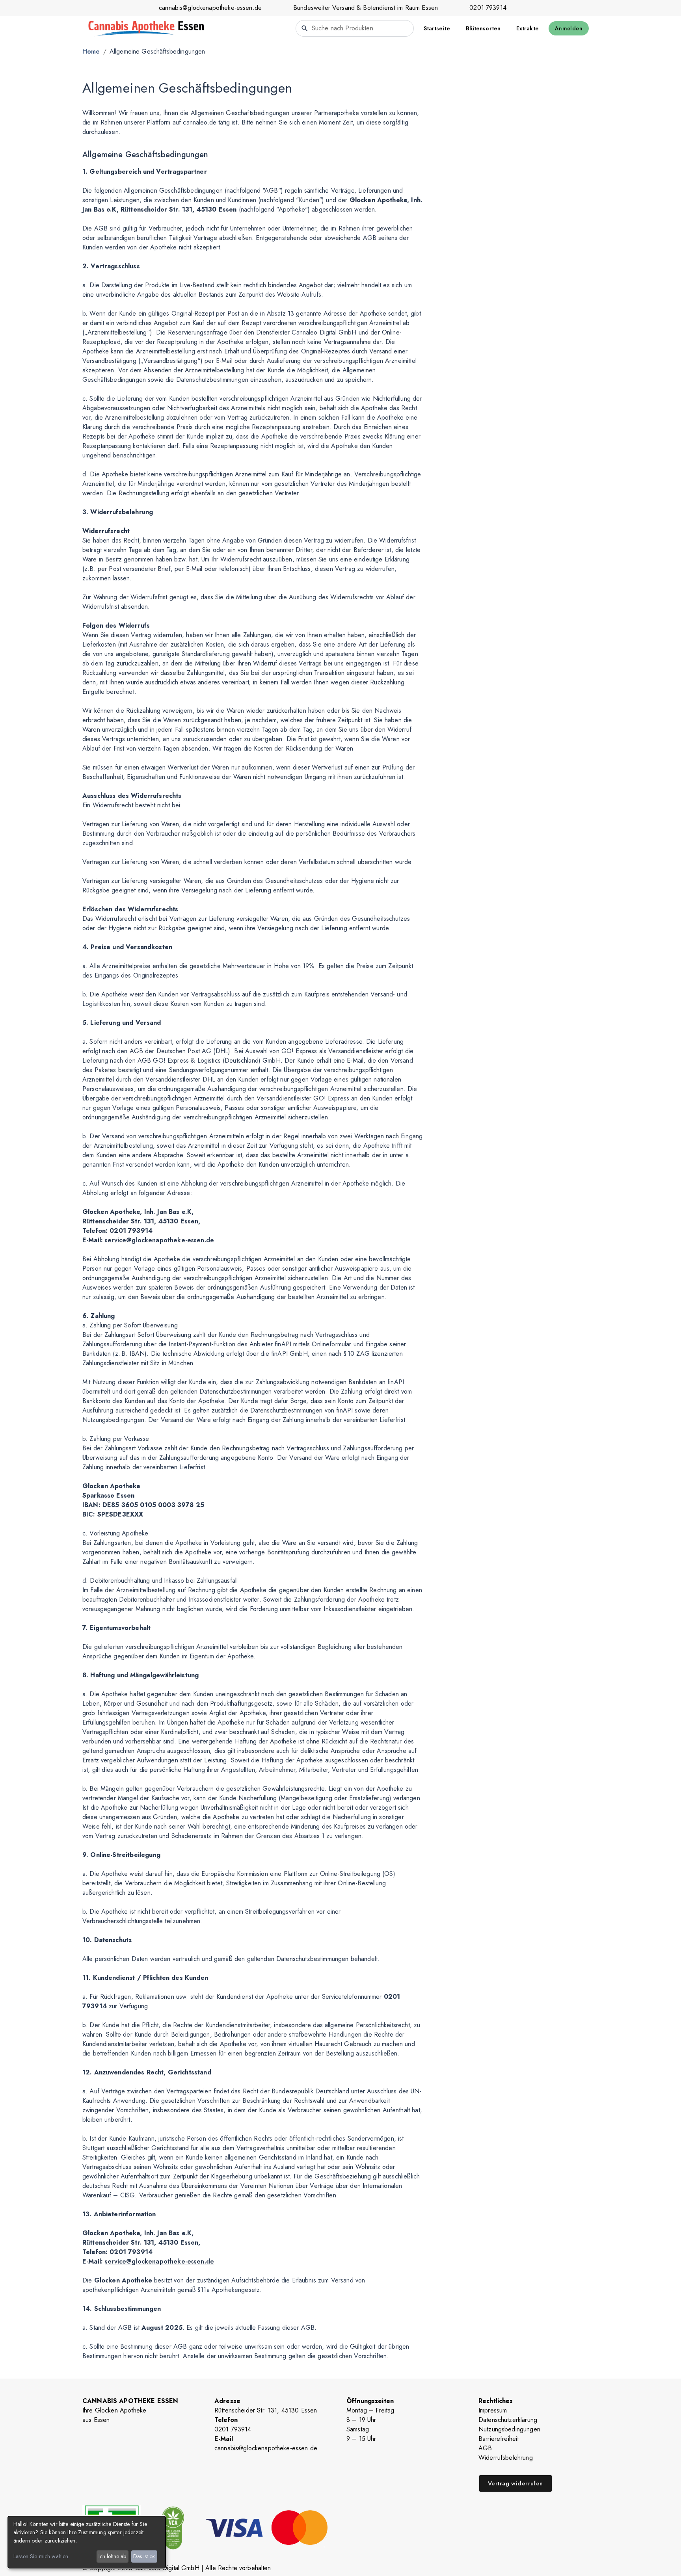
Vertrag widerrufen (515, 2483)
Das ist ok (144, 2556)
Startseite (437, 28)
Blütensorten (483, 28)
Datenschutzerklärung (508, 2420)
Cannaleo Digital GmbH (167, 2568)
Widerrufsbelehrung (506, 2458)
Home (91, 51)
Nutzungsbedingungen (509, 2429)
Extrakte (527, 28)
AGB (485, 2448)
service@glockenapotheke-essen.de (159, 1240)
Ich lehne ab (112, 2556)
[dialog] (87, 2542)
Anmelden (569, 28)
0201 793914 (488, 8)
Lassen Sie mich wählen (41, 2556)
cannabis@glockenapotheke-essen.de (210, 8)
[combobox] (355, 28)
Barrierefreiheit (499, 2439)
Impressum (493, 2410)
